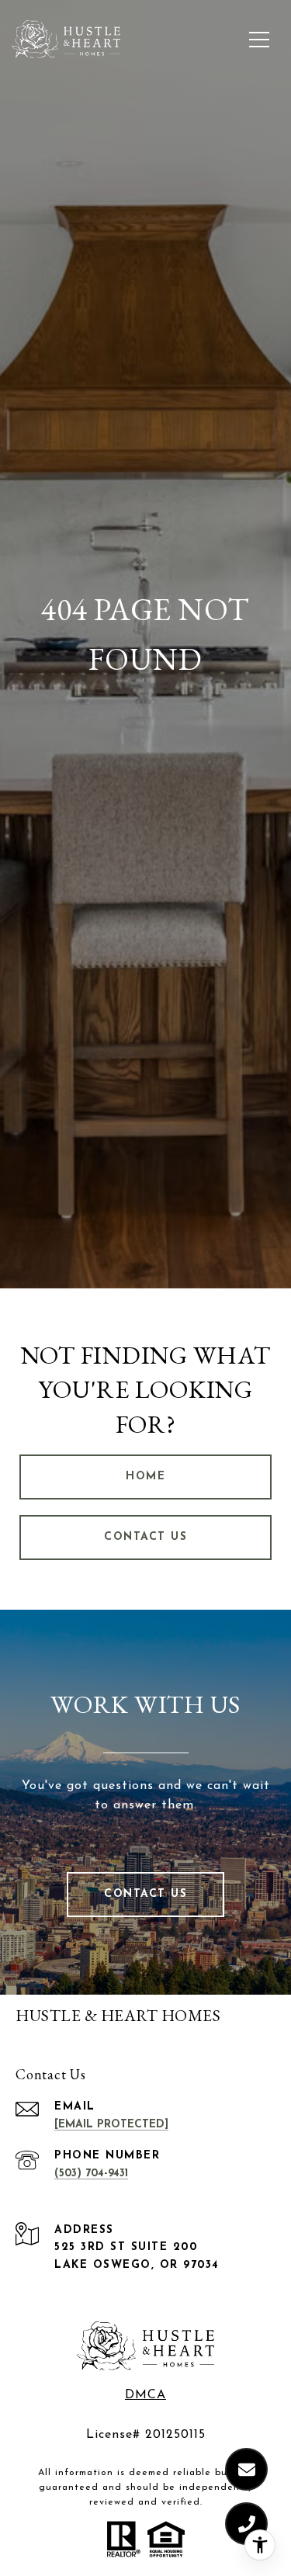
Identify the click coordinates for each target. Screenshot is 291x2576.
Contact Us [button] (145, 1537)
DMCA (145, 2395)
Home (145, 1477)
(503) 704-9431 (91, 2174)
